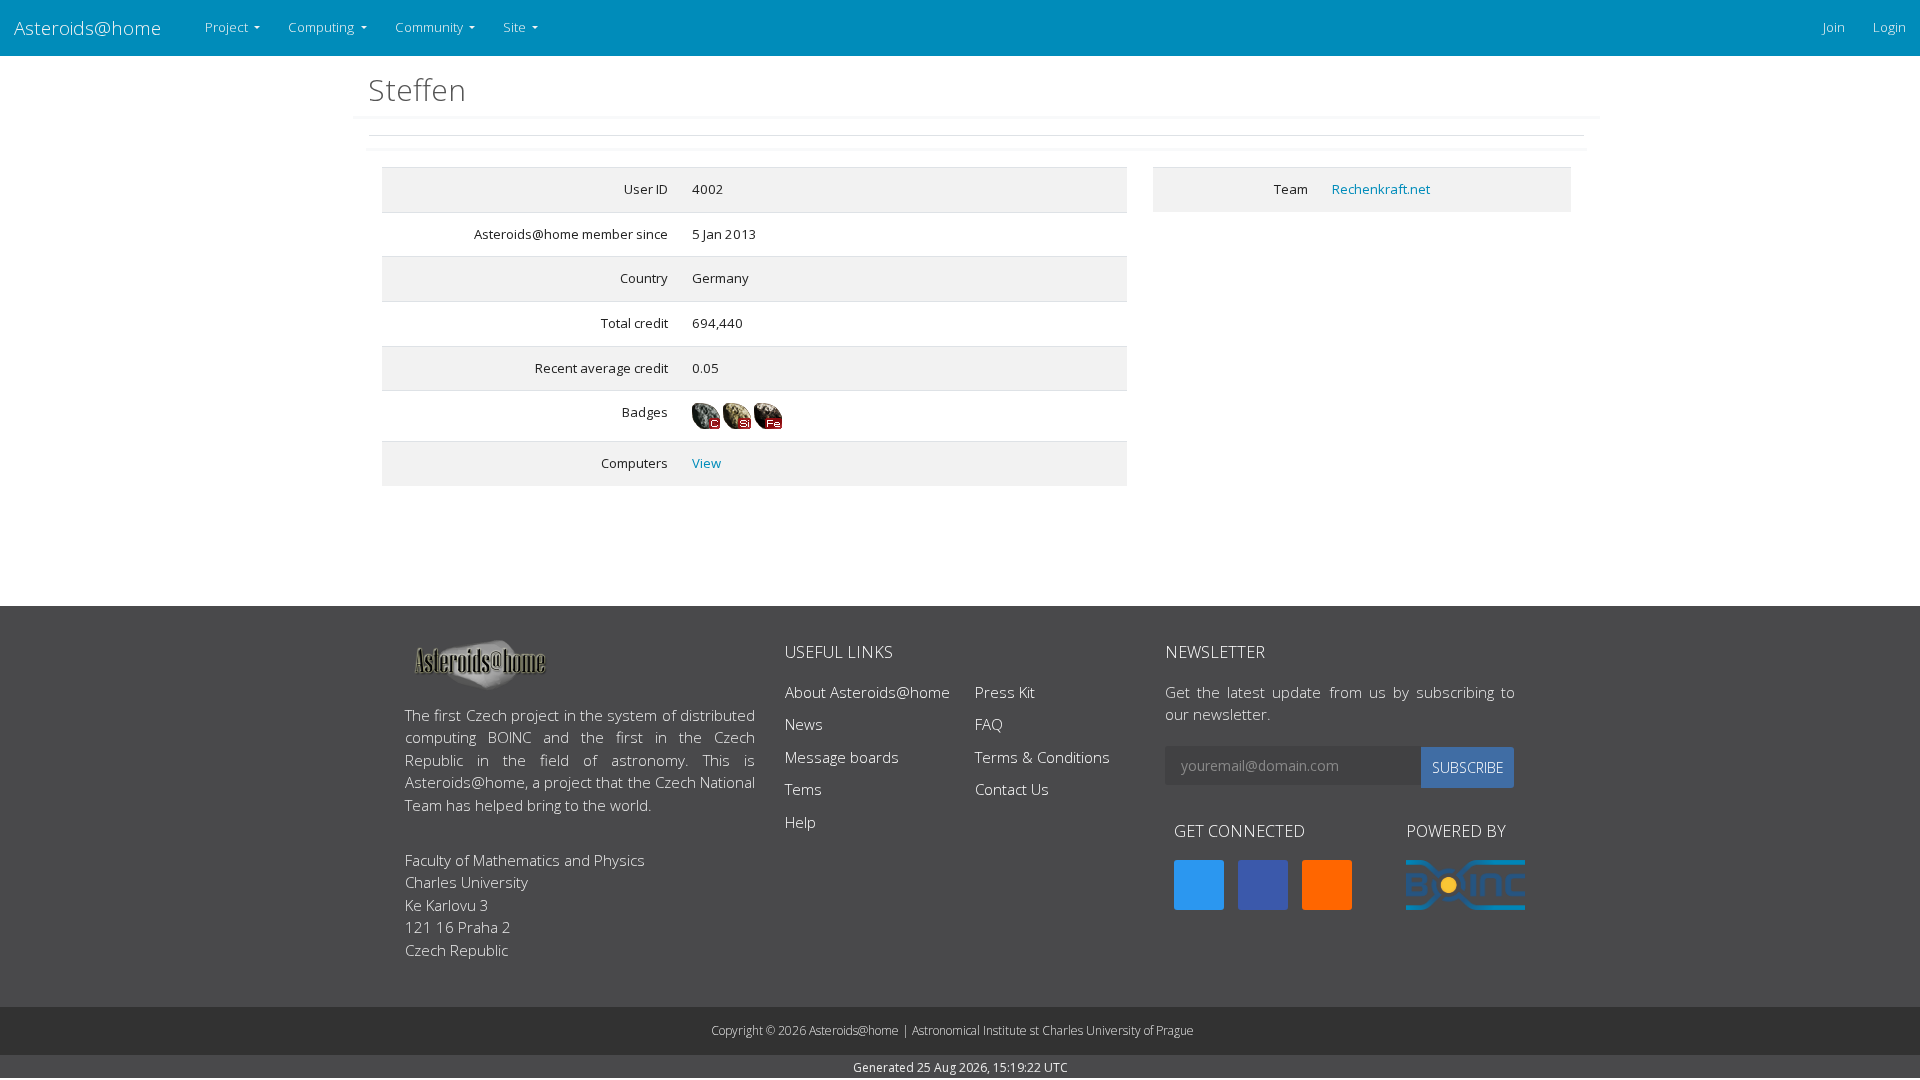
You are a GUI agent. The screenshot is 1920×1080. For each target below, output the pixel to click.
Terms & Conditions (1042, 757)
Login (1889, 27)
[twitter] (1199, 885)
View (706, 463)
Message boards (842, 757)
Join (1834, 27)
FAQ (989, 724)
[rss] (1327, 885)
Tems (803, 789)
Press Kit (1005, 692)
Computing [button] (322, 27)
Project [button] (228, 27)
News (804, 724)
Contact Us (1012, 789)
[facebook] (1263, 885)
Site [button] (516, 27)
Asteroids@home (87, 27)
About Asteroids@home (867, 692)
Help (800, 822)
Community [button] (430, 27)
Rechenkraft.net (1381, 189)
